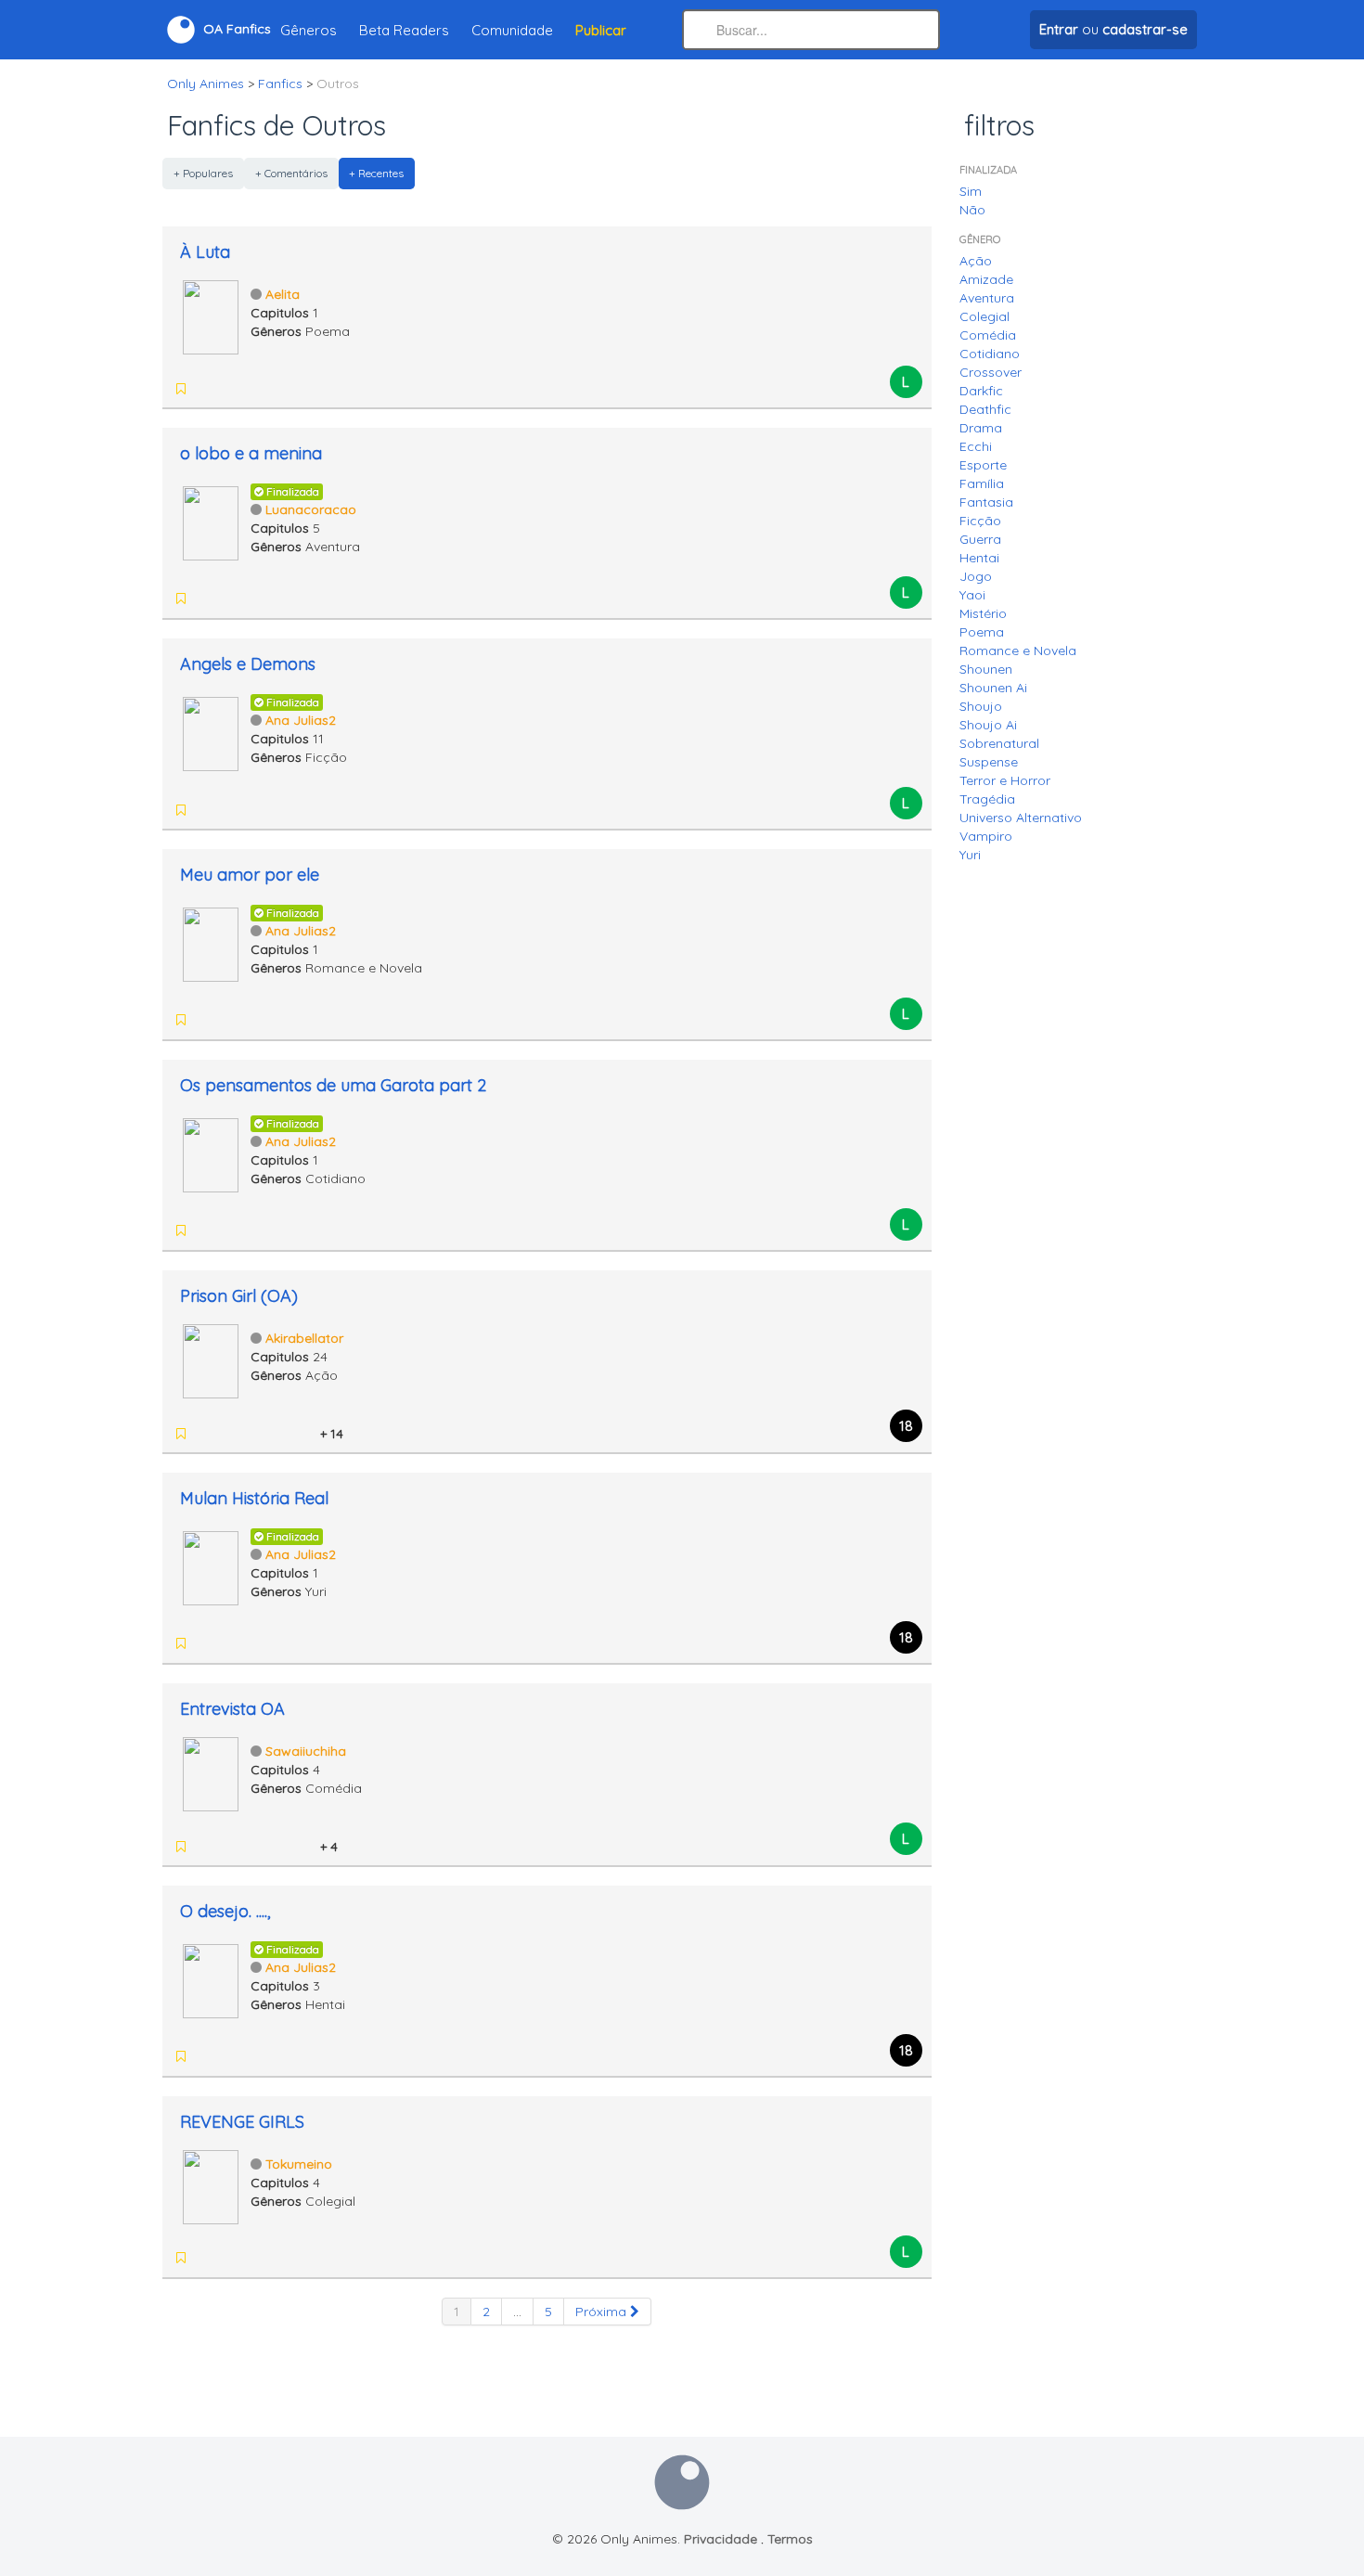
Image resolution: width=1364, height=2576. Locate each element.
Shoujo (981, 706)
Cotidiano (990, 354)
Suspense (989, 762)
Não (972, 210)
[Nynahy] (279, 2258)
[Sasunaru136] (279, 1434)
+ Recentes (376, 173)
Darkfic (981, 391)
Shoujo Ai (988, 725)
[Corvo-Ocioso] (231, 1434)
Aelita (283, 294)
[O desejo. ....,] (211, 1979)
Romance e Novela (1018, 650)
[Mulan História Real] (211, 1566)
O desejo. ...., (225, 1911)
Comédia (988, 335)
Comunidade (512, 30)
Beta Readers (404, 30)
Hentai (979, 558)
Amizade (986, 279)
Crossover (991, 372)
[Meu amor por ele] (211, 943)
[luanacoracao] (207, 599)
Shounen (986, 669)
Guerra (980, 539)
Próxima (603, 2312)
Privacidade (721, 2539)
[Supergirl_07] (207, 1643)
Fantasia (986, 502)
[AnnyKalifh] (303, 1847)
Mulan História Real (254, 1498)
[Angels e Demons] (211, 732)
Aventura (987, 298)
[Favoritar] (181, 389)
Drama (981, 428)
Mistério (983, 613)
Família (982, 483)
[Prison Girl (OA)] (211, 1359)
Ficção (980, 521)
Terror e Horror (1005, 780)
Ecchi (976, 446)
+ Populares (203, 173)
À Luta (205, 252)
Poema (982, 632)
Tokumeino (299, 2164)
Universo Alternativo (1021, 818)
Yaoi (972, 595)
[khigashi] (231, 599)
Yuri (970, 855)
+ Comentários (291, 173)
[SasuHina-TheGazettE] (207, 1434)
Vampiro (986, 836)
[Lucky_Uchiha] (303, 1434)
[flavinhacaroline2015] (207, 1847)
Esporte (983, 465)
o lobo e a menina (251, 453)
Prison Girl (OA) (239, 1296)
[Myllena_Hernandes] (255, 1847)
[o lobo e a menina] (211, 522)
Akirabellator (304, 1338)
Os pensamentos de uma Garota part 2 (333, 1085)
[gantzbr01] (255, 2258)
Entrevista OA (232, 1709)
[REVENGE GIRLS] (211, 2185)
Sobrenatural (999, 743)
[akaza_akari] (231, 1643)
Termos (790, 2539)
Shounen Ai (993, 688)
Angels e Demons (248, 664)
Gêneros (309, 30)
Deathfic (985, 409)
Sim (971, 191)
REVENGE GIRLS (242, 2122)
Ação (976, 261)
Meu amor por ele (250, 875)
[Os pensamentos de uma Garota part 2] (211, 1153)
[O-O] (207, 1020)
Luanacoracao (311, 509)
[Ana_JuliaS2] (207, 1230)
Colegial (984, 316)
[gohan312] (207, 2056)
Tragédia (987, 799)
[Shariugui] (255, 1434)
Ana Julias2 (301, 720)
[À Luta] (211, 316)
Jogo (976, 576)
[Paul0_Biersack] (279, 1847)
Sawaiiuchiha (306, 1751)
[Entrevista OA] (211, 1772)
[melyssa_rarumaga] (207, 2258)
